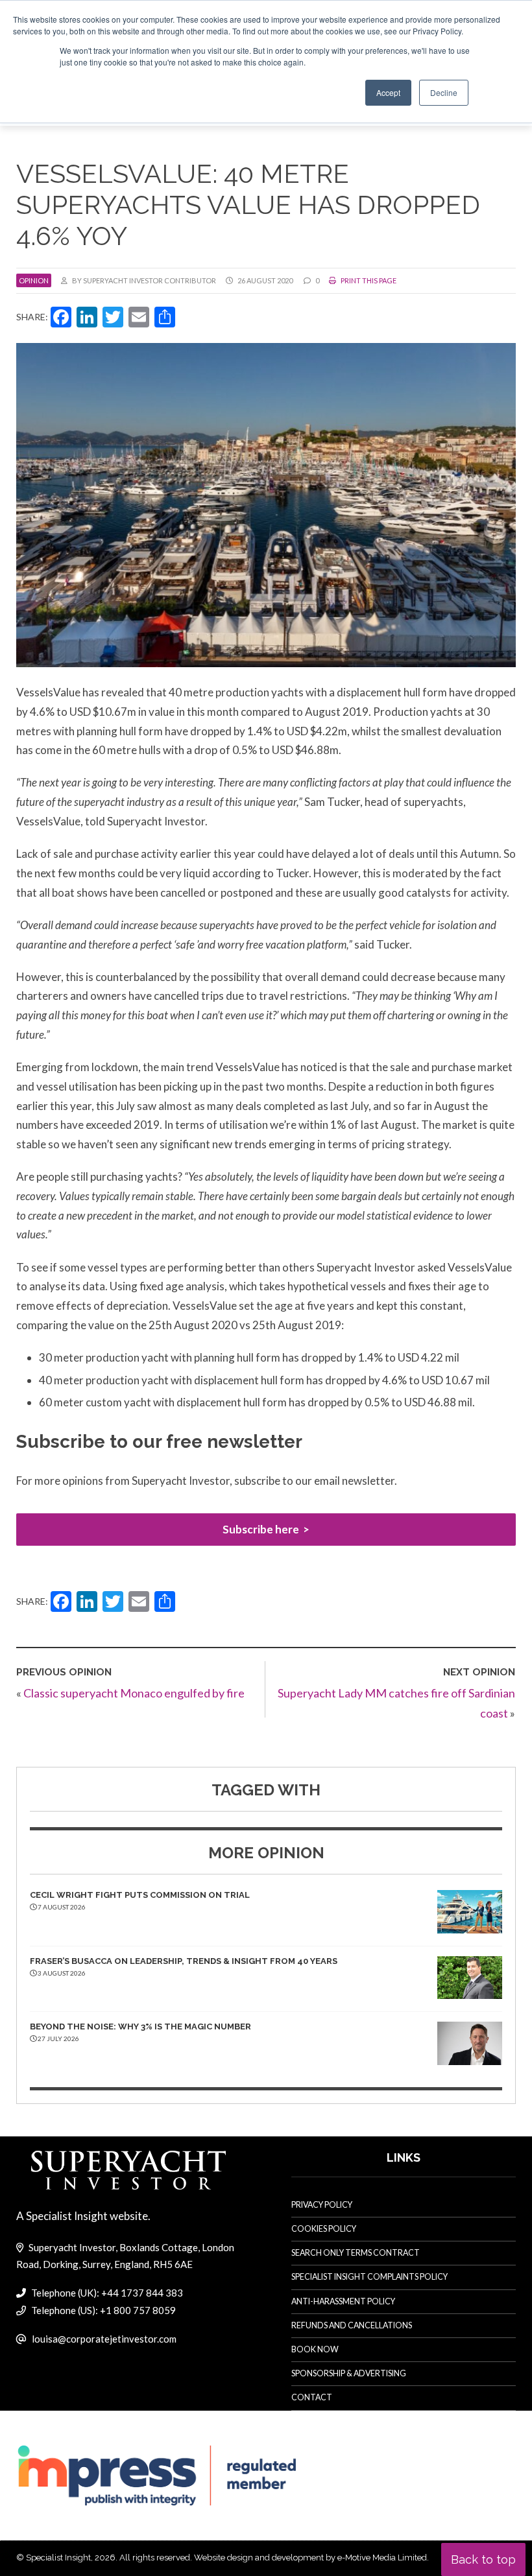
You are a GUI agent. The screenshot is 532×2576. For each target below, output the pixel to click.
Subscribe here (261, 1529)
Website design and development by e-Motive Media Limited (310, 2558)
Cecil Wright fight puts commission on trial (140, 1895)
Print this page (368, 280)
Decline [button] (444, 92)
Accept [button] (388, 92)
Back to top (483, 2559)
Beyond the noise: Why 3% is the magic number (140, 2027)
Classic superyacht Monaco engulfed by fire (134, 1693)
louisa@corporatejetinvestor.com (104, 2339)
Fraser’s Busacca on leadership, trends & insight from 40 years (184, 1961)
